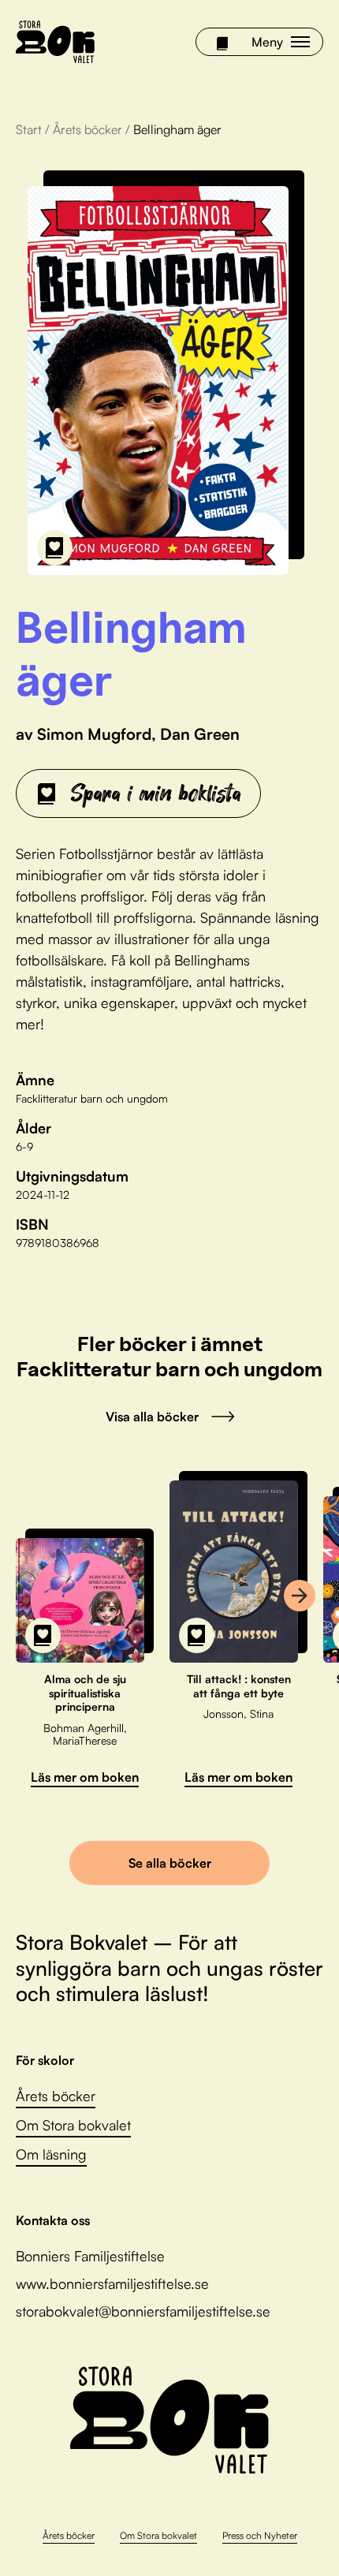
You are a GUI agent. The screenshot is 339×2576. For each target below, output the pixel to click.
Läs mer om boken (85, 1777)
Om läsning (51, 2154)
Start (29, 129)
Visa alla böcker (152, 1417)
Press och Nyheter (260, 2535)
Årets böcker (88, 129)
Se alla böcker (170, 1863)
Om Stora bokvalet (73, 2125)
